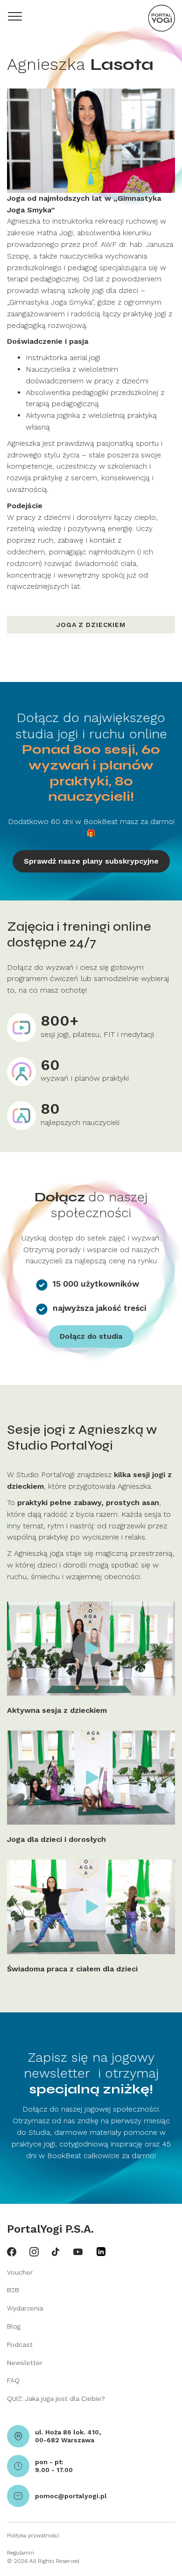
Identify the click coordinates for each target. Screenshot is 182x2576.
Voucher (20, 2272)
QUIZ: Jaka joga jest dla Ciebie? (56, 2399)
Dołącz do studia (91, 1336)
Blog (14, 2326)
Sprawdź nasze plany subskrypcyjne (91, 861)
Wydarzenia (25, 2308)
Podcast (20, 2344)
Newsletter (25, 2363)
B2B (13, 2290)
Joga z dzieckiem (91, 625)
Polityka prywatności (33, 2535)
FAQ (13, 2380)
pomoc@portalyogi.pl (71, 2496)
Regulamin (21, 2553)
